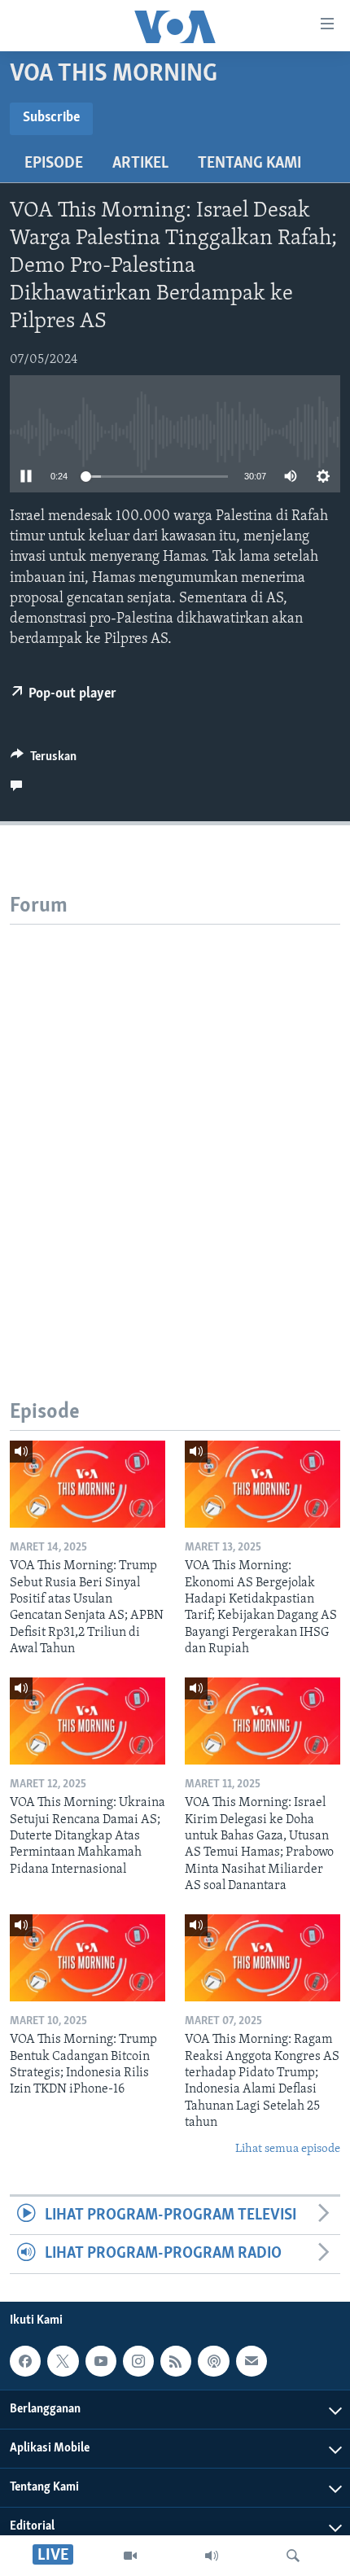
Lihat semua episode (288, 2149)
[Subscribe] (252, 2361)
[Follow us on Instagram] (138, 2361)
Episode (54, 164)
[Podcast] (213, 2361)
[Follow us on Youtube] (101, 2361)
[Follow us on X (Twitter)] (63, 2361)
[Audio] (212, 2556)
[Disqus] (175, 1128)
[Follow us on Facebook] (25, 2361)
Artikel (140, 164)
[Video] (130, 2556)
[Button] (44, 760)
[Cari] (293, 2556)
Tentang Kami (249, 164)
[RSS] (176, 2361)
